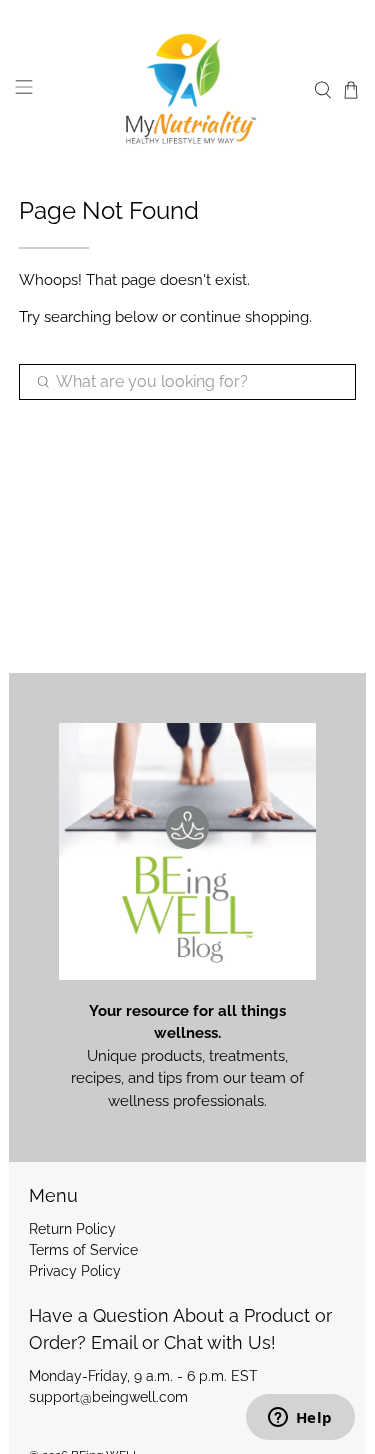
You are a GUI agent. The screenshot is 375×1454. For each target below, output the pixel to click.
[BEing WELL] (188, 90)
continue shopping (244, 317)
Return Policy (72, 1229)
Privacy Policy (75, 1271)
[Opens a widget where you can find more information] (300, 1419)
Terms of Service (83, 1250)
